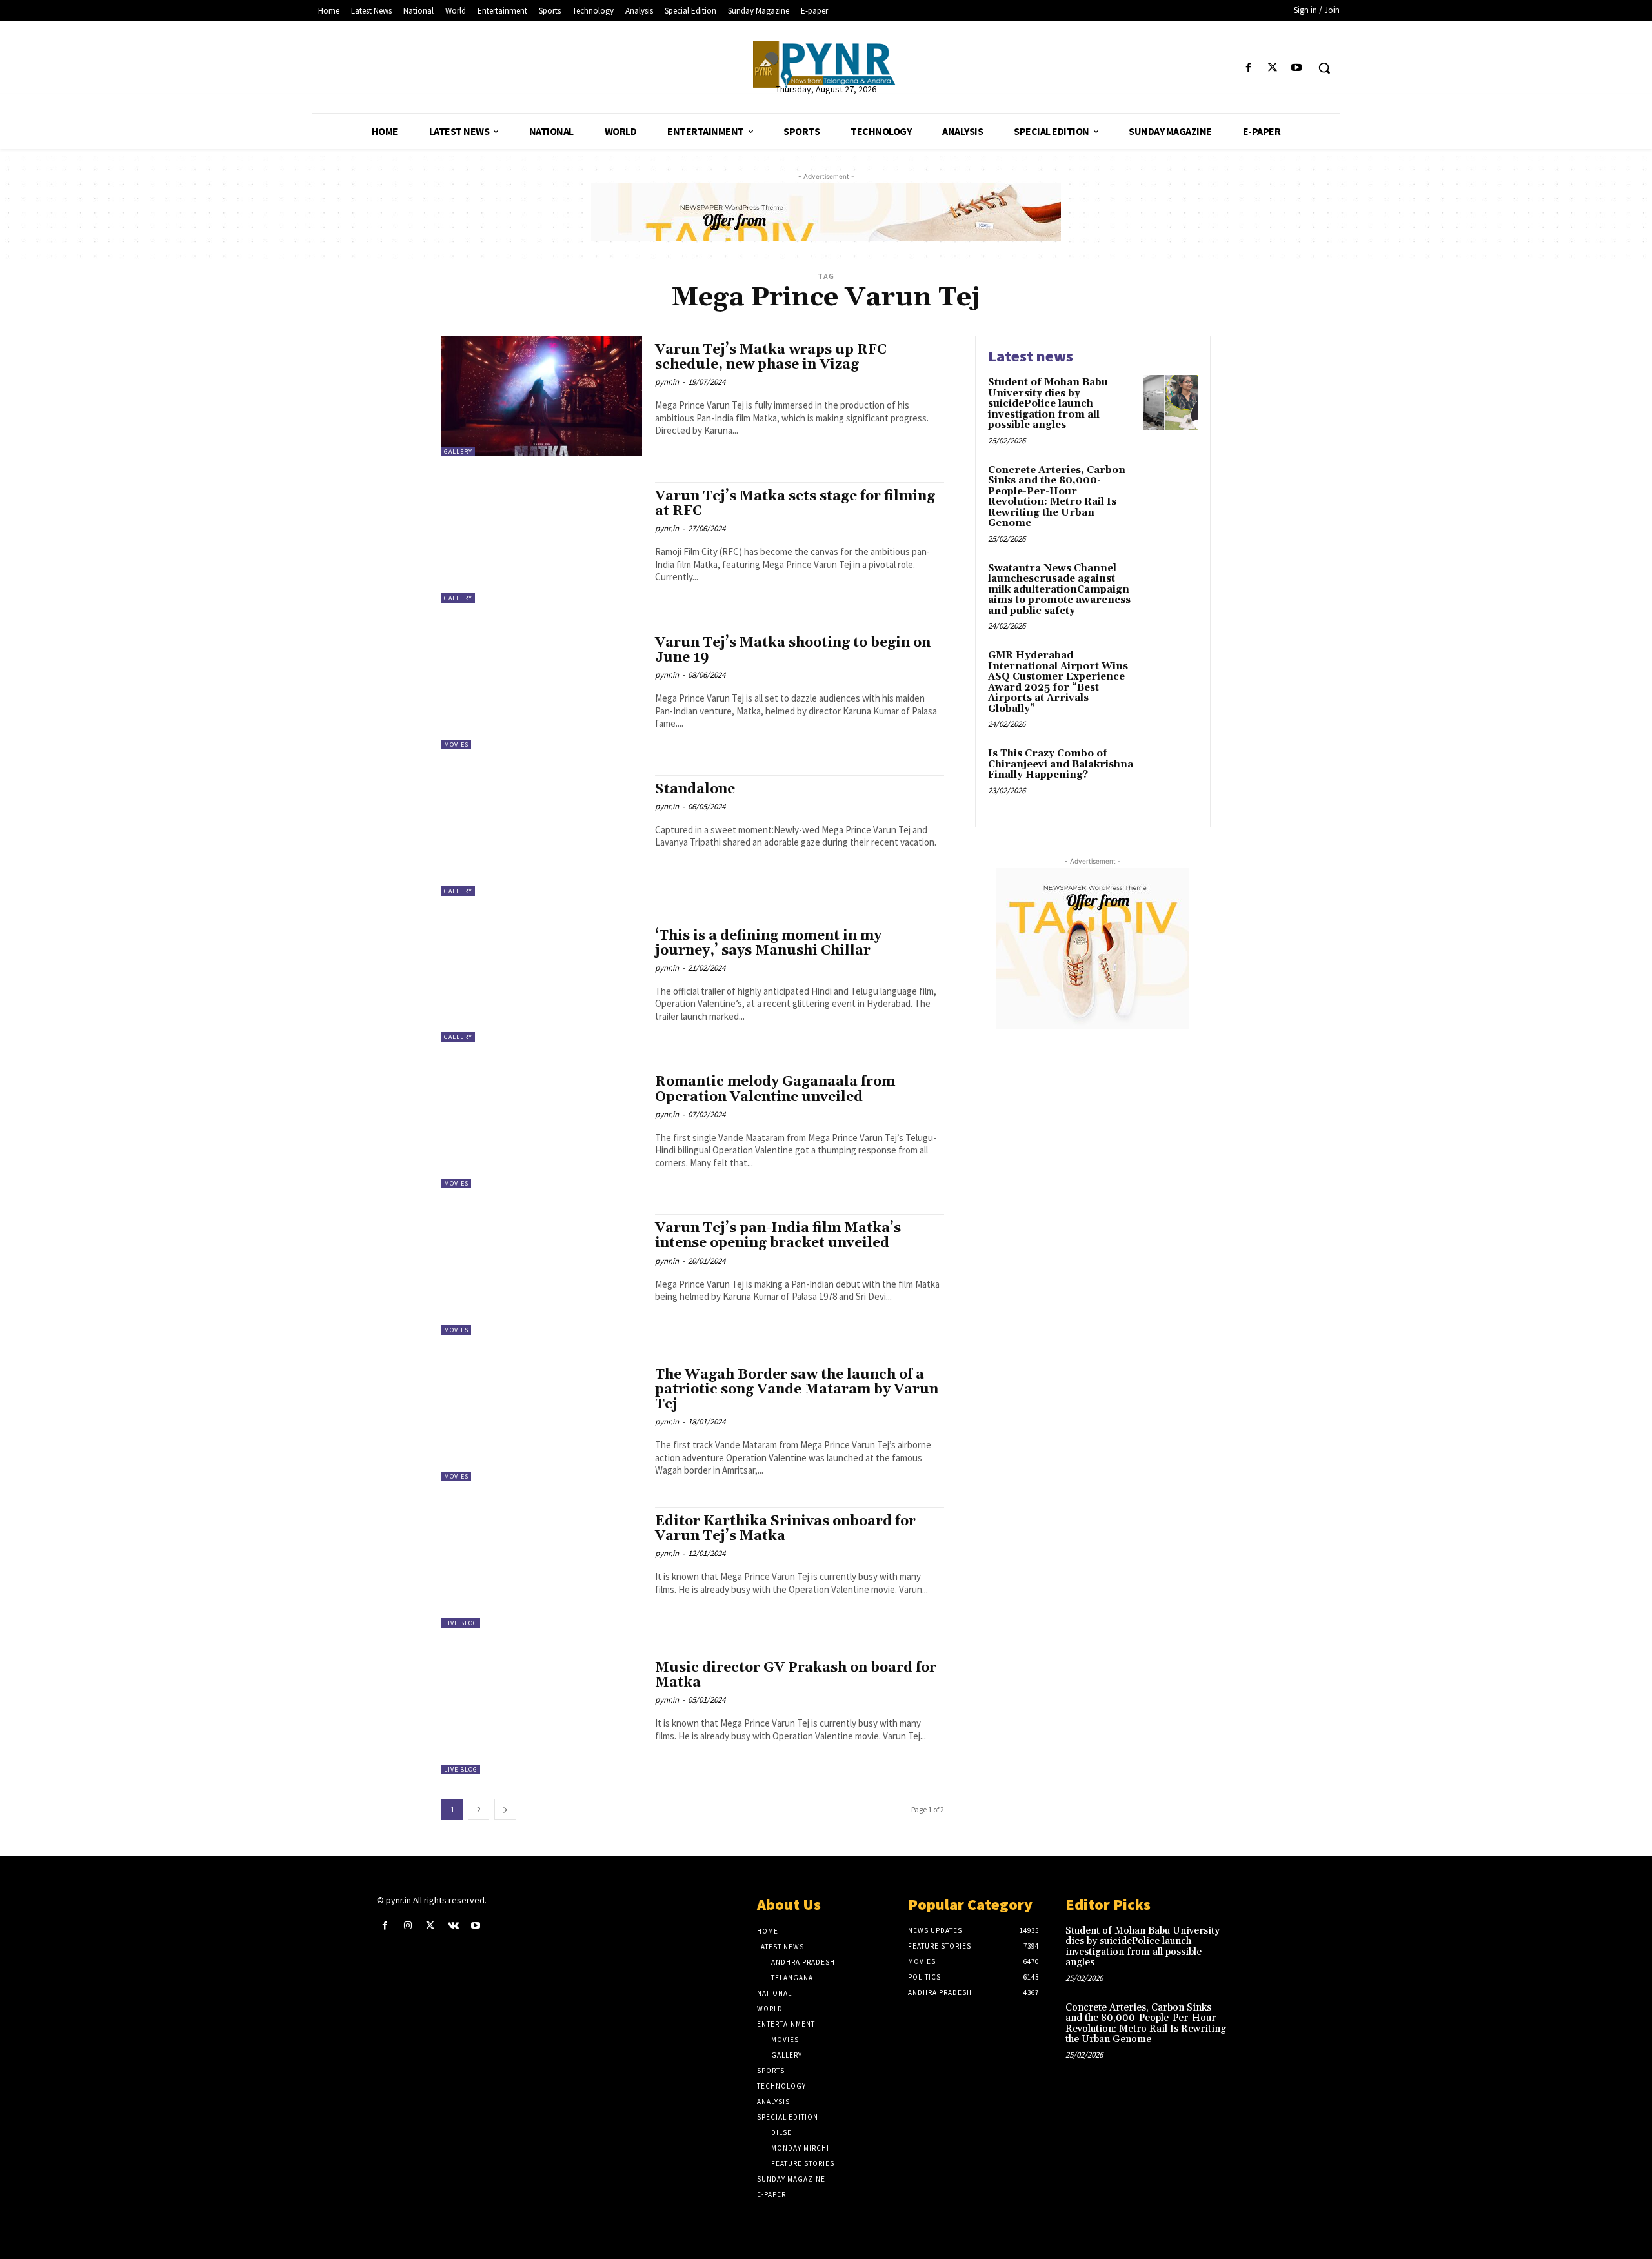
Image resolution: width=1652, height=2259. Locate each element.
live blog (461, 1623)
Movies (456, 745)
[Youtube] (1297, 68)
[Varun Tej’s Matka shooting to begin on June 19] (542, 689)
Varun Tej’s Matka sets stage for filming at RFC (795, 504)
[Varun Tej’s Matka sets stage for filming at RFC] (542, 542)
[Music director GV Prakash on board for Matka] (542, 1714)
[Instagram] (408, 1926)
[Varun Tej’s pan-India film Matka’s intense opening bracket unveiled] (542, 1274)
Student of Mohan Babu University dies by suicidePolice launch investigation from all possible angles (1048, 404)
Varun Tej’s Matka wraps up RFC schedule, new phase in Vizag (771, 357)
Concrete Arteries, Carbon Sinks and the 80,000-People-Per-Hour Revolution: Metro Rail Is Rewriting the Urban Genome (1057, 497)
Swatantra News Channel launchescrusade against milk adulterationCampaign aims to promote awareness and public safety (1059, 590)
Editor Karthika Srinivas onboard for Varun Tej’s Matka (785, 1529)
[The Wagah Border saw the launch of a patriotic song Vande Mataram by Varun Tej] (542, 1421)
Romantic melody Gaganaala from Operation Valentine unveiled (775, 1089)
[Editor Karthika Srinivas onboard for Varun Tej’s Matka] (542, 1567)
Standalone (695, 789)
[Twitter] (1273, 68)
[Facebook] (1248, 68)
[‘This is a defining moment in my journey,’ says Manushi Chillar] (542, 982)
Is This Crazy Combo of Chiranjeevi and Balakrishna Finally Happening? (1061, 764)
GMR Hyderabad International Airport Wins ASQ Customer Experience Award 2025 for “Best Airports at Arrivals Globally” (1058, 682)
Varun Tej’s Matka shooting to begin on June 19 (793, 650)
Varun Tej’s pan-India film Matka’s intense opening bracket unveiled (778, 1236)
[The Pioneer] (826, 64)
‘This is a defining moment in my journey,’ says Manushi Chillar (768, 943)
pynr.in (667, 382)
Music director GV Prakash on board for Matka (796, 1675)
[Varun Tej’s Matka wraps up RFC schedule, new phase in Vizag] (542, 396)
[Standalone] (542, 836)
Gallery (458, 451)
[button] (1324, 68)
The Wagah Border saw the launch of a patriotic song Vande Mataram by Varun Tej (797, 1390)
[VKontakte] (453, 1926)
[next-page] (505, 1809)
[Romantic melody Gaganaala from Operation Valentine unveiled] (542, 1128)
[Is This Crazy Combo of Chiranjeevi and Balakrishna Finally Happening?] (1170, 774)
